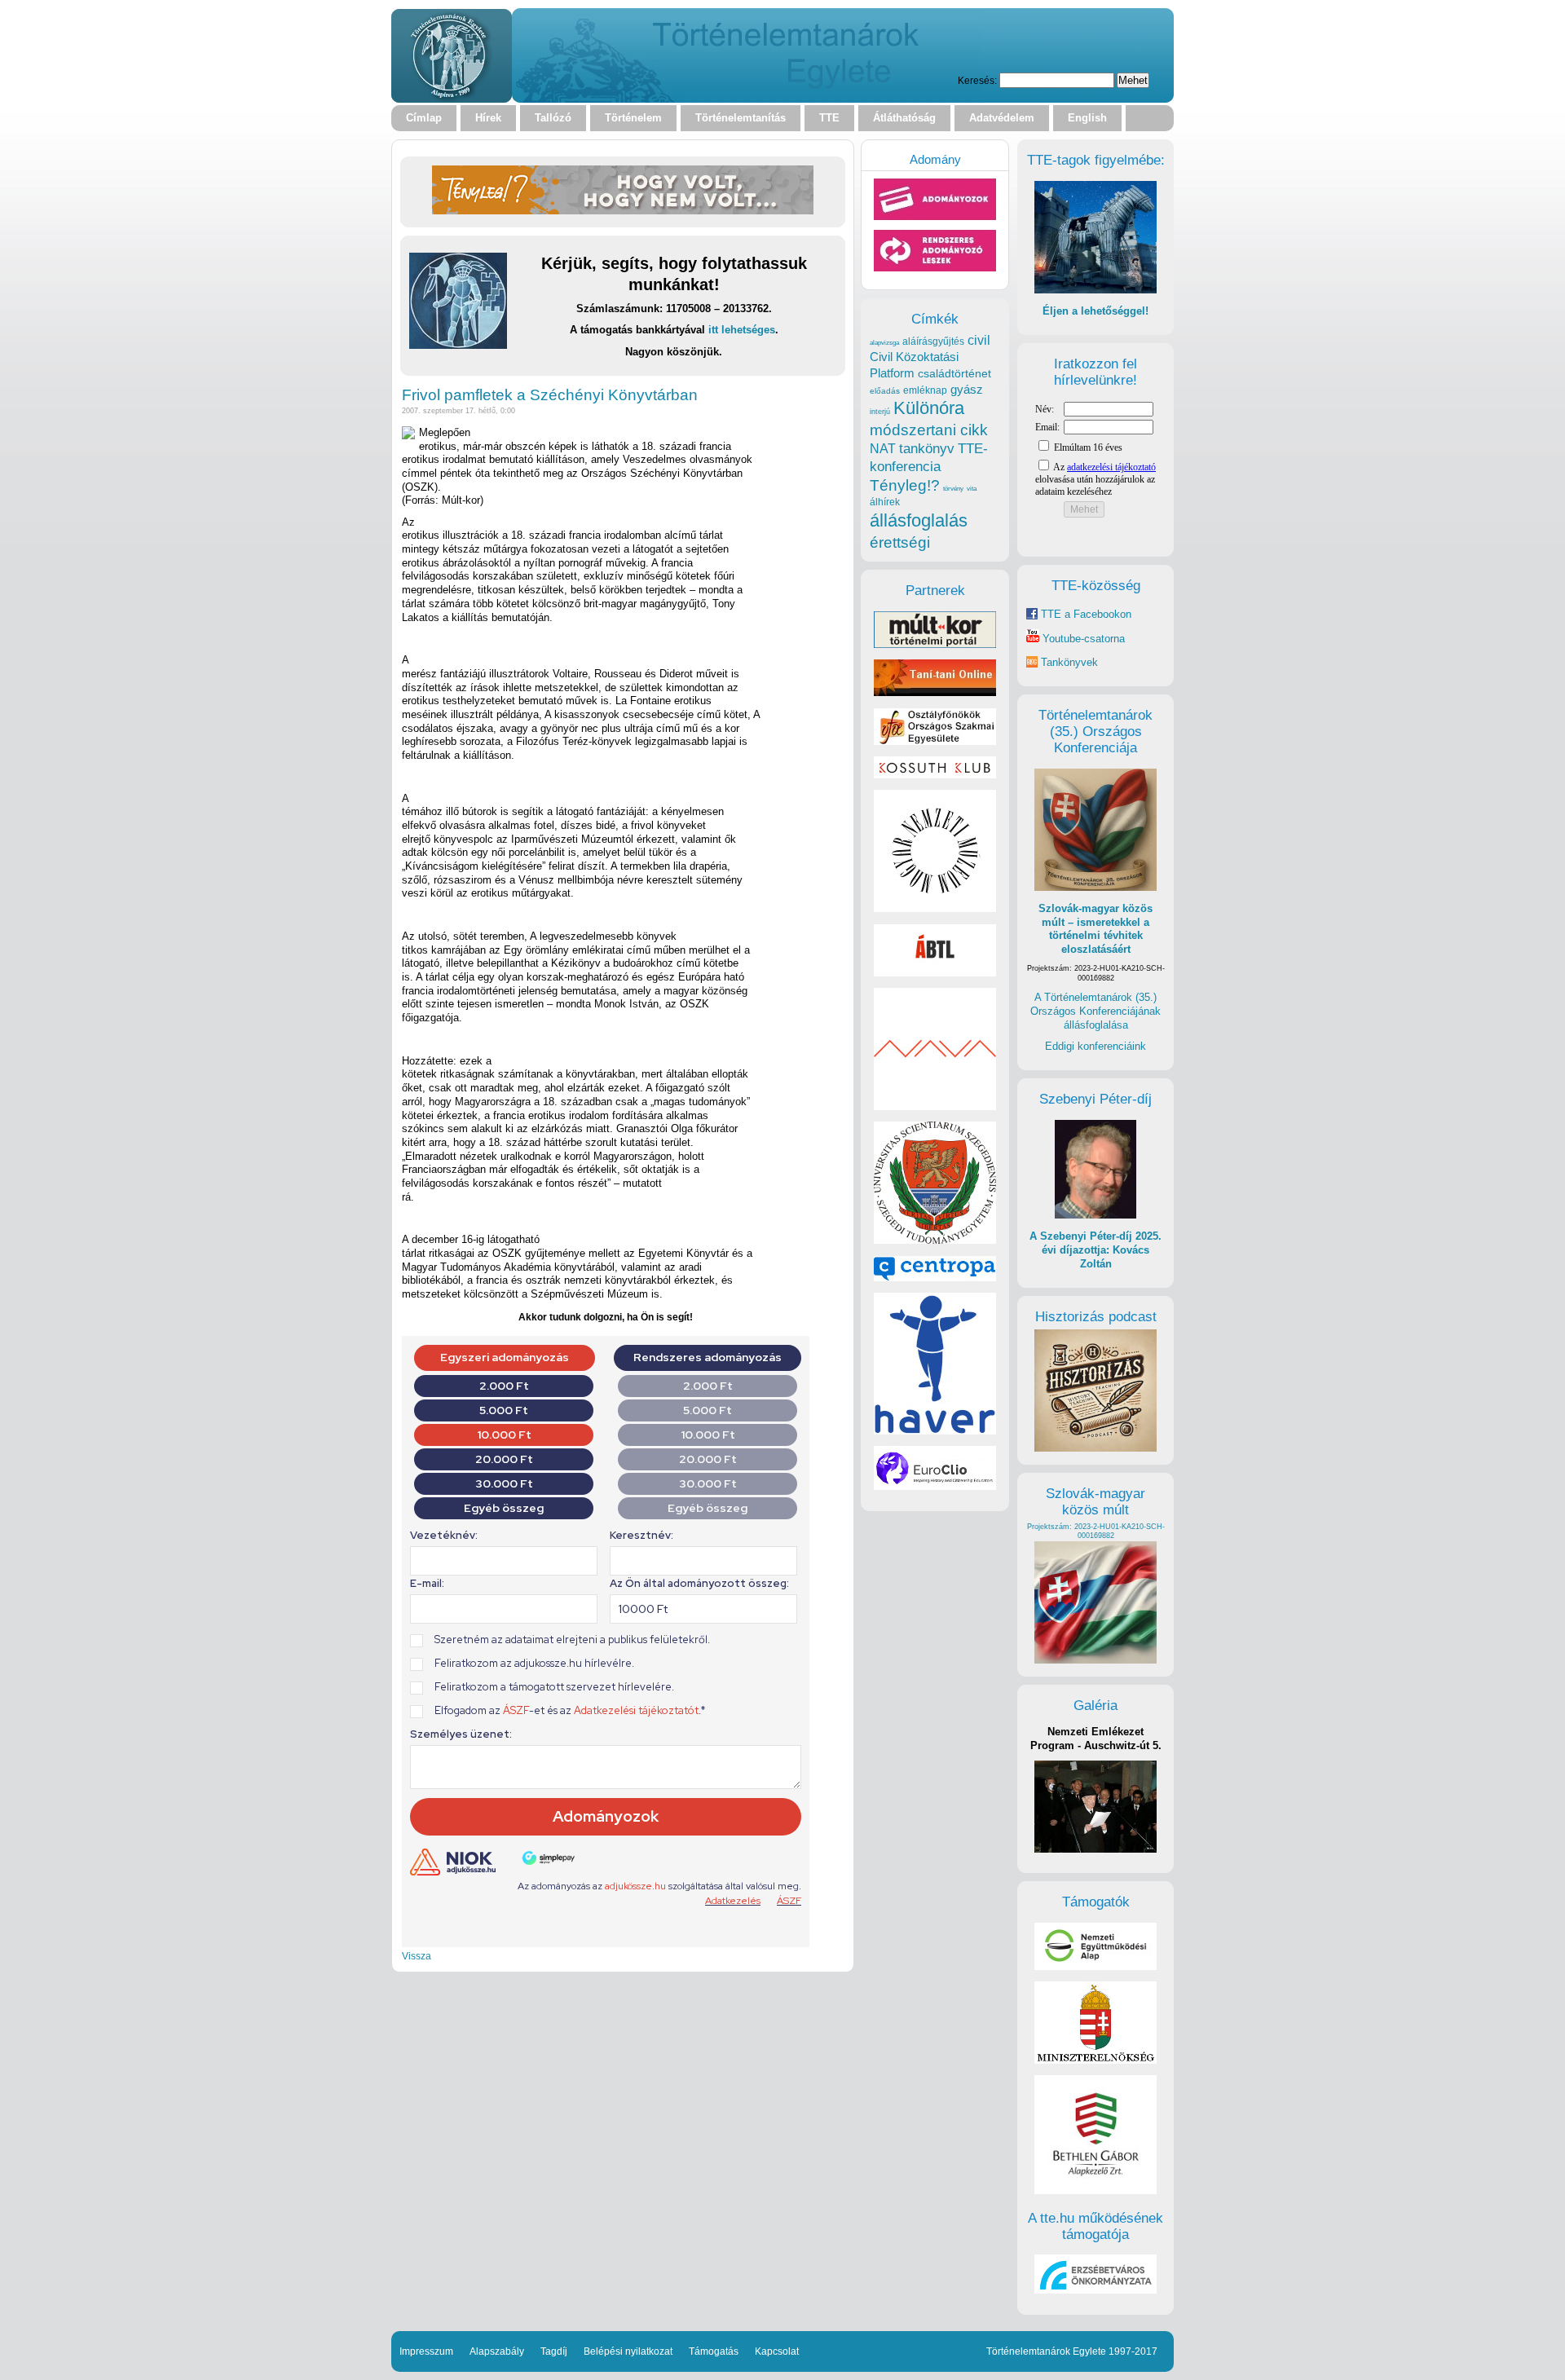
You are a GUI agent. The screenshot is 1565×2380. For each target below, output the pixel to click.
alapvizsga (884, 342)
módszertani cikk (929, 430)
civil (979, 340)
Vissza (417, 1956)
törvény (953, 489)
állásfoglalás (919, 520)
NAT (883, 449)
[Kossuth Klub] (935, 775)
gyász (967, 389)
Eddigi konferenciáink (1095, 1046)
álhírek (885, 502)
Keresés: (977, 80)
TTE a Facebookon (1084, 614)
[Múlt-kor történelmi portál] (935, 644)
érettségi (900, 542)
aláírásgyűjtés (933, 342)
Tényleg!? (905, 485)
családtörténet (954, 373)
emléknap (925, 390)
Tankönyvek (1069, 662)
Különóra (929, 408)
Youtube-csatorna (1082, 639)
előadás (885, 391)
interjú (880, 412)
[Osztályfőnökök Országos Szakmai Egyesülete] (935, 741)
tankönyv (927, 449)
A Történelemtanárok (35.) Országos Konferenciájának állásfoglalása (1095, 1011)
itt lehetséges (742, 330)
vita (972, 488)
